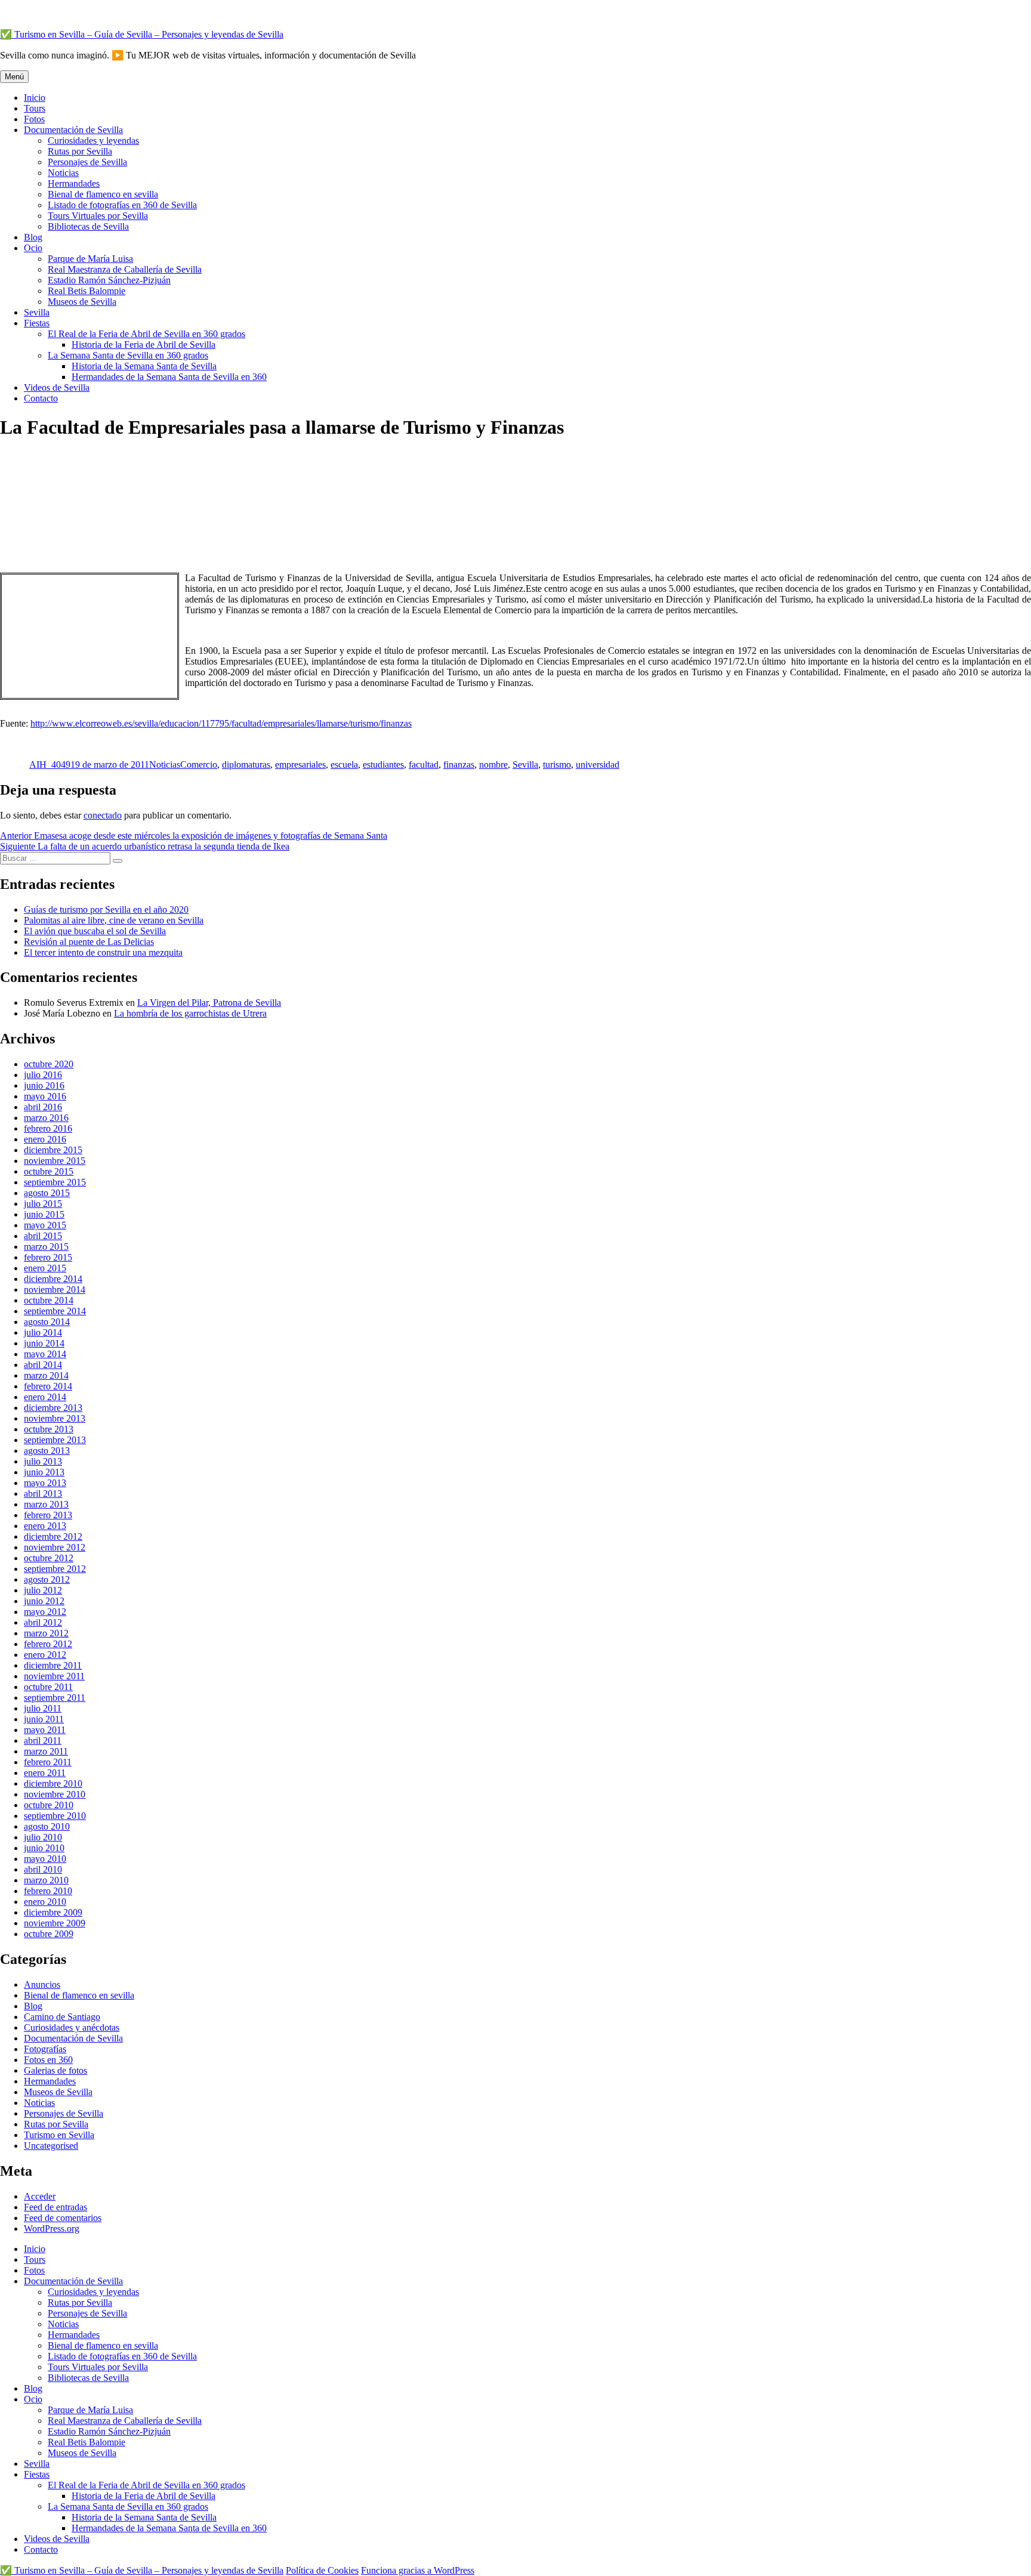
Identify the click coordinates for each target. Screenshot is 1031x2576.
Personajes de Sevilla (87, 162)
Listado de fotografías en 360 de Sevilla (122, 205)
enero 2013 (45, 1526)
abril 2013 (43, 1494)
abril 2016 (43, 1107)
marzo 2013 (46, 1504)
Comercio (199, 765)
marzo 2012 (46, 1633)
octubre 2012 (49, 1558)
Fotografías (45, 2049)
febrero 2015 (48, 1257)
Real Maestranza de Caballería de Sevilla (125, 269)
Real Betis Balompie (87, 291)
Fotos (34, 119)
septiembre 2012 (55, 1569)
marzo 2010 (46, 1880)
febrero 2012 (48, 1644)
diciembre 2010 (53, 1783)
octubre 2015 (49, 1171)
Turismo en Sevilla (59, 2135)
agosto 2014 (47, 1322)
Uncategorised (51, 2146)
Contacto (41, 398)
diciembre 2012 (53, 1536)
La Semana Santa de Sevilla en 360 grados (128, 355)
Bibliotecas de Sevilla (88, 226)
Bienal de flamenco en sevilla (103, 194)
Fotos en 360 (48, 2060)
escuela (344, 765)
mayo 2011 (45, 1730)
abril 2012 (43, 1622)
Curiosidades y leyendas (93, 140)
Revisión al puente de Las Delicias (89, 942)
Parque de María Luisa (90, 259)
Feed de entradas (55, 2207)
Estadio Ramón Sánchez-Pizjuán (109, 280)
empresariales (300, 765)
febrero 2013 (48, 1515)
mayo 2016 (45, 1096)
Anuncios (42, 1984)
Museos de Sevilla (82, 302)
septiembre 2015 (55, 1182)
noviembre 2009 (55, 1923)
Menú (14, 77)
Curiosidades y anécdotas (72, 2027)
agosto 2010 (47, 1826)
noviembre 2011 (54, 1676)
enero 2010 (45, 1902)
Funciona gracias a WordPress (418, 2570)
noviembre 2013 (55, 1418)
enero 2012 (45, 1655)
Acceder (40, 2196)
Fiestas (37, 323)
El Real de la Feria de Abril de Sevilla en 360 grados (146, 334)
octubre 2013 (49, 1429)
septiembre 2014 (55, 1311)
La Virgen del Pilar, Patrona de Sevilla (209, 1003)
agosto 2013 (47, 1451)
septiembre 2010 (55, 1816)
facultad (424, 765)
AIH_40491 (52, 765)
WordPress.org (52, 2228)
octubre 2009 (49, 1934)
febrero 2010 (48, 1891)
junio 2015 (44, 1214)
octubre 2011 (48, 1687)
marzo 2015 (46, 1247)
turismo (557, 765)
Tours (35, 108)
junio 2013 (44, 1472)
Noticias (63, 173)
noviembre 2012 (55, 1547)
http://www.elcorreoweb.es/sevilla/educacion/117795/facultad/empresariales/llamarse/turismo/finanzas (221, 723)
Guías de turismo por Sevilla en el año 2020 (106, 909)
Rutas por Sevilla (80, 151)
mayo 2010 (45, 1859)
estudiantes (383, 765)
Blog (33, 237)
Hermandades (74, 183)
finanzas (459, 765)
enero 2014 (45, 1397)
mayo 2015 (45, 1225)
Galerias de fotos (55, 2070)
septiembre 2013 (55, 1440)
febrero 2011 (48, 1762)
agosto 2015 (47, 1193)
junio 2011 (44, 1719)
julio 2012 (43, 1590)
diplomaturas (246, 765)
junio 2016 (44, 1085)
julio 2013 (43, 1461)
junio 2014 (44, 1343)
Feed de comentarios (63, 2218)
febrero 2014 (48, 1386)
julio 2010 (43, 1837)
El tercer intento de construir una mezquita (103, 952)
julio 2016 (43, 1075)
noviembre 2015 (55, 1161)
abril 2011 (43, 1741)
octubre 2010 (49, 1805)
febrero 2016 (48, 1128)
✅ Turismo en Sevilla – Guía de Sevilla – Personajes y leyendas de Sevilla (142, 34)
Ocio (33, 248)
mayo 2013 (45, 1483)
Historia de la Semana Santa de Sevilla (144, 366)
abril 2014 (43, 1365)
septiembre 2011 (55, 1698)
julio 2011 (43, 1708)
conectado (103, 815)
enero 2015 (45, 1268)
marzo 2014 (46, 1375)
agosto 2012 (47, 1579)
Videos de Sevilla (57, 387)
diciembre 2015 (53, 1150)
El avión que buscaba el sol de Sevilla (95, 931)
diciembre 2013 (53, 1408)
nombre (493, 765)
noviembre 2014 (55, 1289)
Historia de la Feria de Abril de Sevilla (143, 345)
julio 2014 (43, 1332)
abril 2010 (43, 1869)
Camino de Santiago (62, 2017)
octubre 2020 (49, 1064)
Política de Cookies (322, 2570)
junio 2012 (44, 1601)
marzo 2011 (46, 1751)
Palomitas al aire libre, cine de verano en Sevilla (114, 920)
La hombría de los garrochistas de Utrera (190, 1013)
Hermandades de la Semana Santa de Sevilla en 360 (169, 377)
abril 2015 (43, 1236)
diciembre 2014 (53, 1279)
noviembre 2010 (55, 1794)
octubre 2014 (49, 1300)
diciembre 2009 (53, 1912)
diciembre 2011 (53, 1665)
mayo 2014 (45, 1354)
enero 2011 (45, 1773)
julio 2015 (43, 1204)
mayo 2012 (45, 1612)
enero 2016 (45, 1139)
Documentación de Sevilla (73, 130)
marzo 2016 (46, 1118)
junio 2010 (44, 1848)
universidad (598, 765)
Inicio (35, 98)
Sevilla (37, 312)
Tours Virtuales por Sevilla (98, 216)
